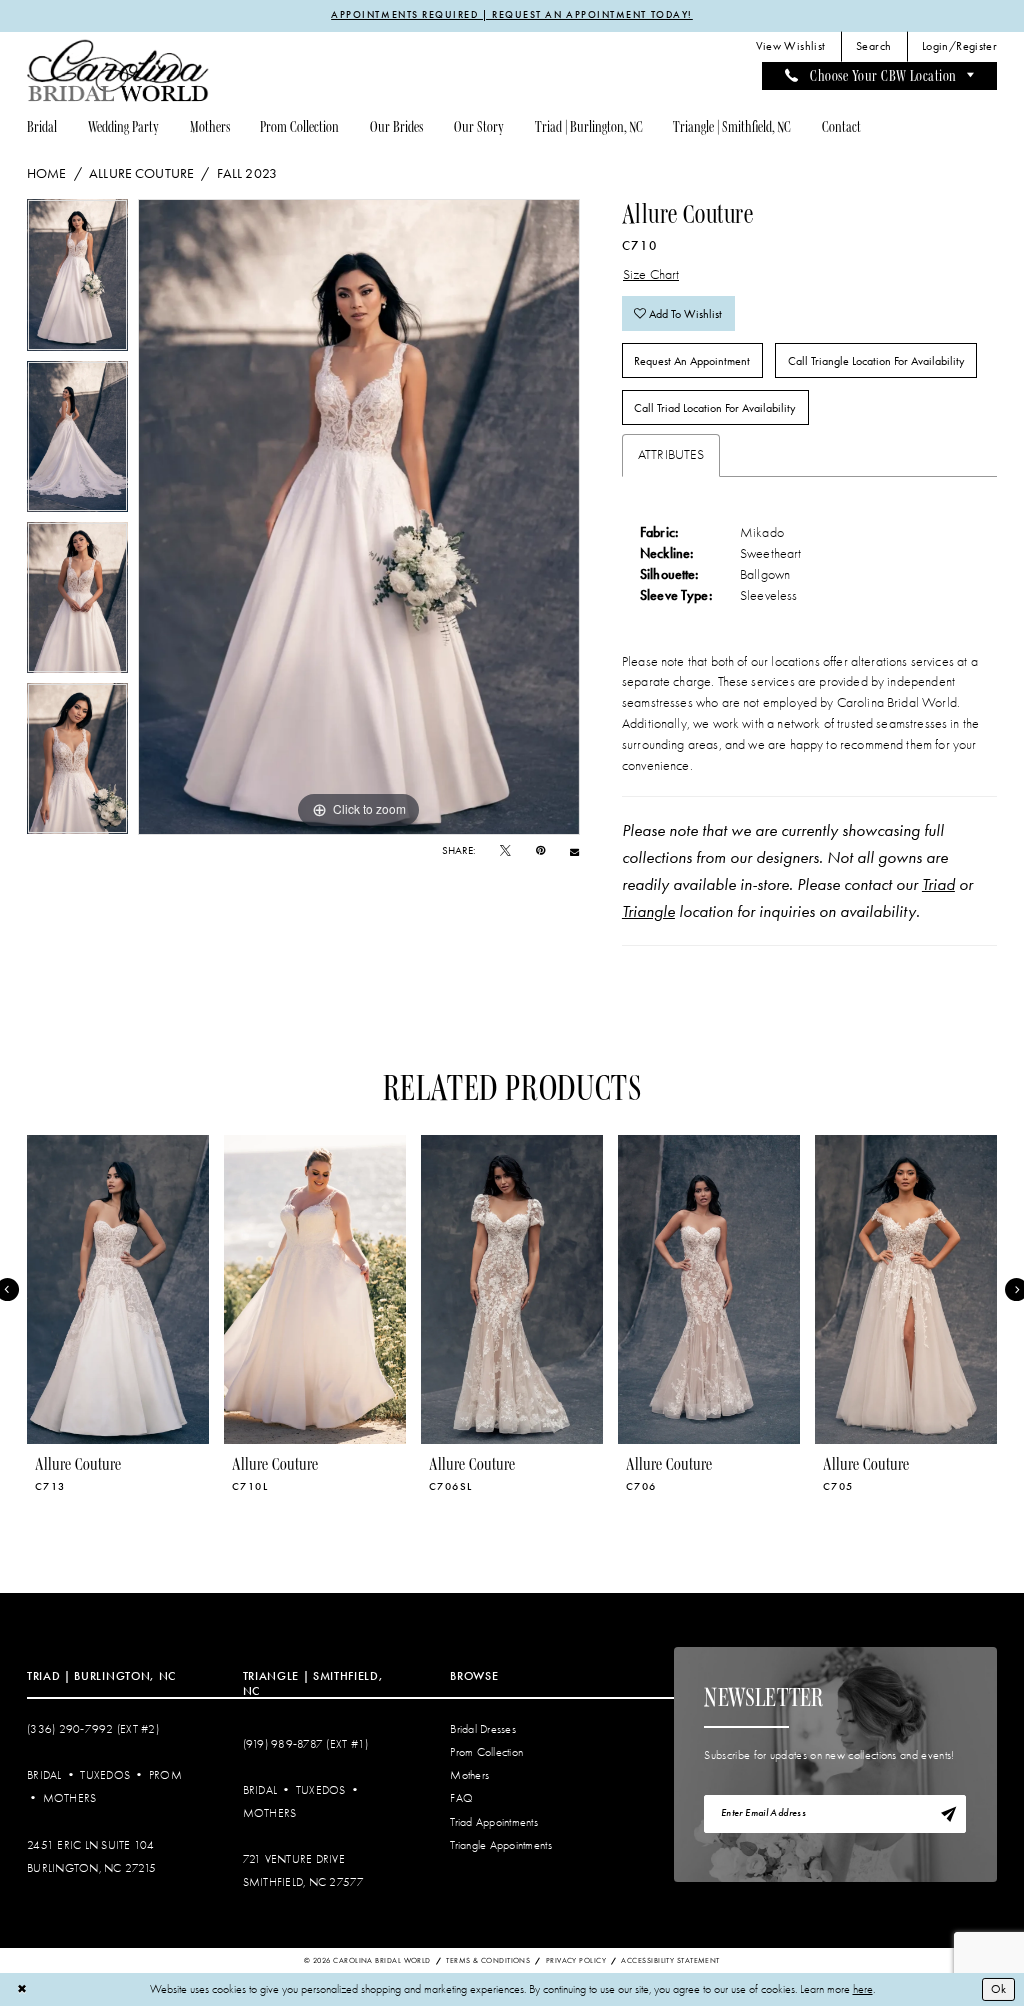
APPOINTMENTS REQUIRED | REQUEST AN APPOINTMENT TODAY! (512, 15)
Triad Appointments (494, 1822)
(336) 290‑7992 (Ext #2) (93, 1729)
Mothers (70, 1798)
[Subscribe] (948, 1813)
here (863, 1989)
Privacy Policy (576, 1960)
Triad (938, 884)
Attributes (671, 454)
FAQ (461, 1798)
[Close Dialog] (21, 1989)
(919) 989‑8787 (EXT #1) (306, 1744)
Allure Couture (141, 173)
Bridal (44, 1775)
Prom (165, 1775)
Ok (998, 1989)
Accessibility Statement (670, 1960)
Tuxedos (105, 1775)
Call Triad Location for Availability (715, 408)
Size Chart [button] (651, 274)
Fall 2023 (247, 173)
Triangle (648, 911)
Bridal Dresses (483, 1729)
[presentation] (118, 1289)
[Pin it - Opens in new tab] (540, 850)
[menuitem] (790, 47)
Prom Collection (486, 1752)
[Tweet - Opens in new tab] (505, 850)
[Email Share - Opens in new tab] (574, 851)
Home (47, 173)
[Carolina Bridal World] (118, 70)
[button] (960, 47)
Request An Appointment (692, 361)
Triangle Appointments (500, 1845)
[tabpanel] (77, 280)
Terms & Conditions (488, 1960)
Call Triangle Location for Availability (876, 361)
